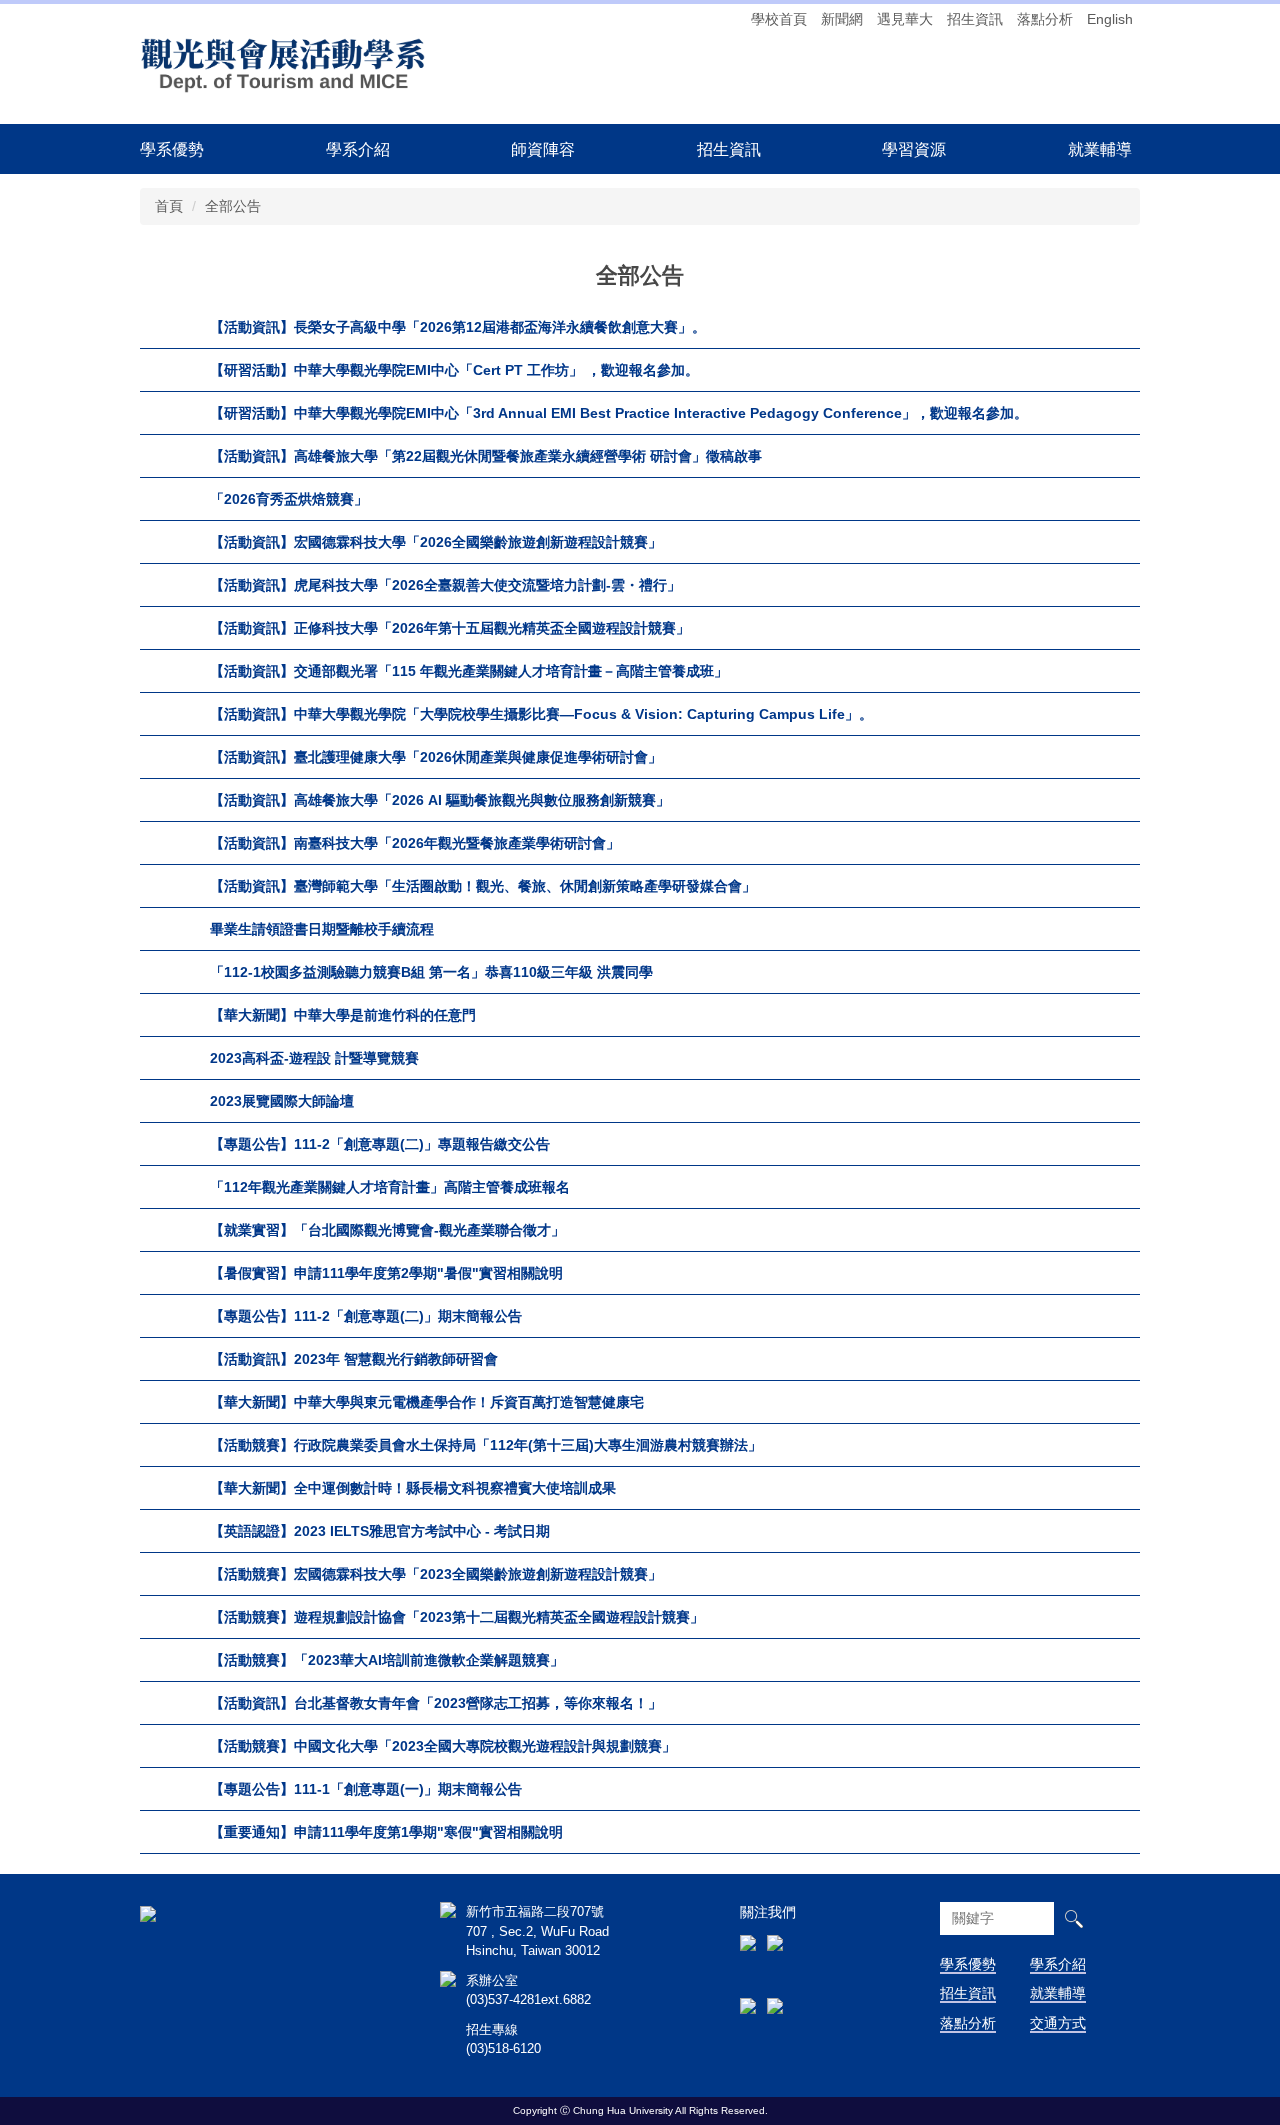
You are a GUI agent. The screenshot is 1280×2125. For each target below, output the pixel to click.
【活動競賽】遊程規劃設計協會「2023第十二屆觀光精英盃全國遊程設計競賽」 (457, 1617)
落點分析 (1045, 19)
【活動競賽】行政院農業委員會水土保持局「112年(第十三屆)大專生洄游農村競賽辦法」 (486, 1445)
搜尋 (1073, 1918)
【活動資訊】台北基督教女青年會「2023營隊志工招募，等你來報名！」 (436, 1703)
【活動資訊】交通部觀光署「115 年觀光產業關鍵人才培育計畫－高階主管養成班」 (469, 671)
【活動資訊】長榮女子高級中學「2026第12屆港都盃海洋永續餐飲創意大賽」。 (458, 327)
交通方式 (1058, 2023)
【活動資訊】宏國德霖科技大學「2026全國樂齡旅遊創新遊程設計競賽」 (436, 542)
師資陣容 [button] (543, 149)
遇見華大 (905, 19)
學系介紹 (1058, 1964)
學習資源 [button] (914, 149)
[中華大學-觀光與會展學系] (148, 1912)
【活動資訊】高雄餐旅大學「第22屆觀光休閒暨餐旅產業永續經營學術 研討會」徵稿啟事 (486, 456)
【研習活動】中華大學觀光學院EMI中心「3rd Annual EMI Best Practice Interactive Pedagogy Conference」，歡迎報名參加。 (619, 413)
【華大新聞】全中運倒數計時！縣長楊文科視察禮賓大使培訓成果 (413, 1488)
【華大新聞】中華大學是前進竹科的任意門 (343, 1015)
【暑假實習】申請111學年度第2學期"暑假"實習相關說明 (386, 1273)
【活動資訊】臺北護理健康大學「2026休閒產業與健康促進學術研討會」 (436, 757)
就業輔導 (1058, 1993)
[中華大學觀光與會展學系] (284, 63)
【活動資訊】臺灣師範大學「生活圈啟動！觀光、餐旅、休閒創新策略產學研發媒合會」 (483, 886)
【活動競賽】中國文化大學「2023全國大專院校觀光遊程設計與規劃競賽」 (443, 1746)
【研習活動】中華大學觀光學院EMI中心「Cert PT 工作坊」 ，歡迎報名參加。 (454, 370)
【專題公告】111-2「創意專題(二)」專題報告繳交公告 (380, 1144)
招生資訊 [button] (729, 149)
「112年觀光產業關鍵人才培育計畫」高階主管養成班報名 (390, 1187)
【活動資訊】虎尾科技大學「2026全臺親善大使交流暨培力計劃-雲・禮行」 (445, 585)
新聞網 (842, 19)
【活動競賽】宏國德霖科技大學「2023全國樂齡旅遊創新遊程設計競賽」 (436, 1574)
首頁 (169, 206)
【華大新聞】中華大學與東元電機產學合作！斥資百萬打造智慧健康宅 (427, 1402)
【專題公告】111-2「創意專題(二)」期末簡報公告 (366, 1316)
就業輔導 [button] (1100, 149)
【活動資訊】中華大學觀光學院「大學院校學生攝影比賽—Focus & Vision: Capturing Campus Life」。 (541, 714)
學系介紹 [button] (358, 149)
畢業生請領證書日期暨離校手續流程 (322, 929)
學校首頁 (779, 19)
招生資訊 (975, 19)
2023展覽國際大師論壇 (282, 1101)
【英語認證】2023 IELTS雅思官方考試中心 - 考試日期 (380, 1531)
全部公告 (233, 206)
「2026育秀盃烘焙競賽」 (289, 499)
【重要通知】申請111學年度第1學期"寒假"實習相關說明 (386, 1832)
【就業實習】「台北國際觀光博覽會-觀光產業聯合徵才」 (387, 1230)
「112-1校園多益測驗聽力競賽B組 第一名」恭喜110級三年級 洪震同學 (431, 972)
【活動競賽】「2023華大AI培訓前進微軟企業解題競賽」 (387, 1660)
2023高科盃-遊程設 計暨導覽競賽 (314, 1058)
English (1110, 19)
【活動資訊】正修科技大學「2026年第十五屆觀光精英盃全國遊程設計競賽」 (450, 628)
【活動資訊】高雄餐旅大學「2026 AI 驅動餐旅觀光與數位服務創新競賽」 (440, 800)
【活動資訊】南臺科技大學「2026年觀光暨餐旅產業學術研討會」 (415, 843)
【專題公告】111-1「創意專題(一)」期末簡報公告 (366, 1789)
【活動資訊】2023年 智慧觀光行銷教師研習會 (354, 1359)
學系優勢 (172, 149)
